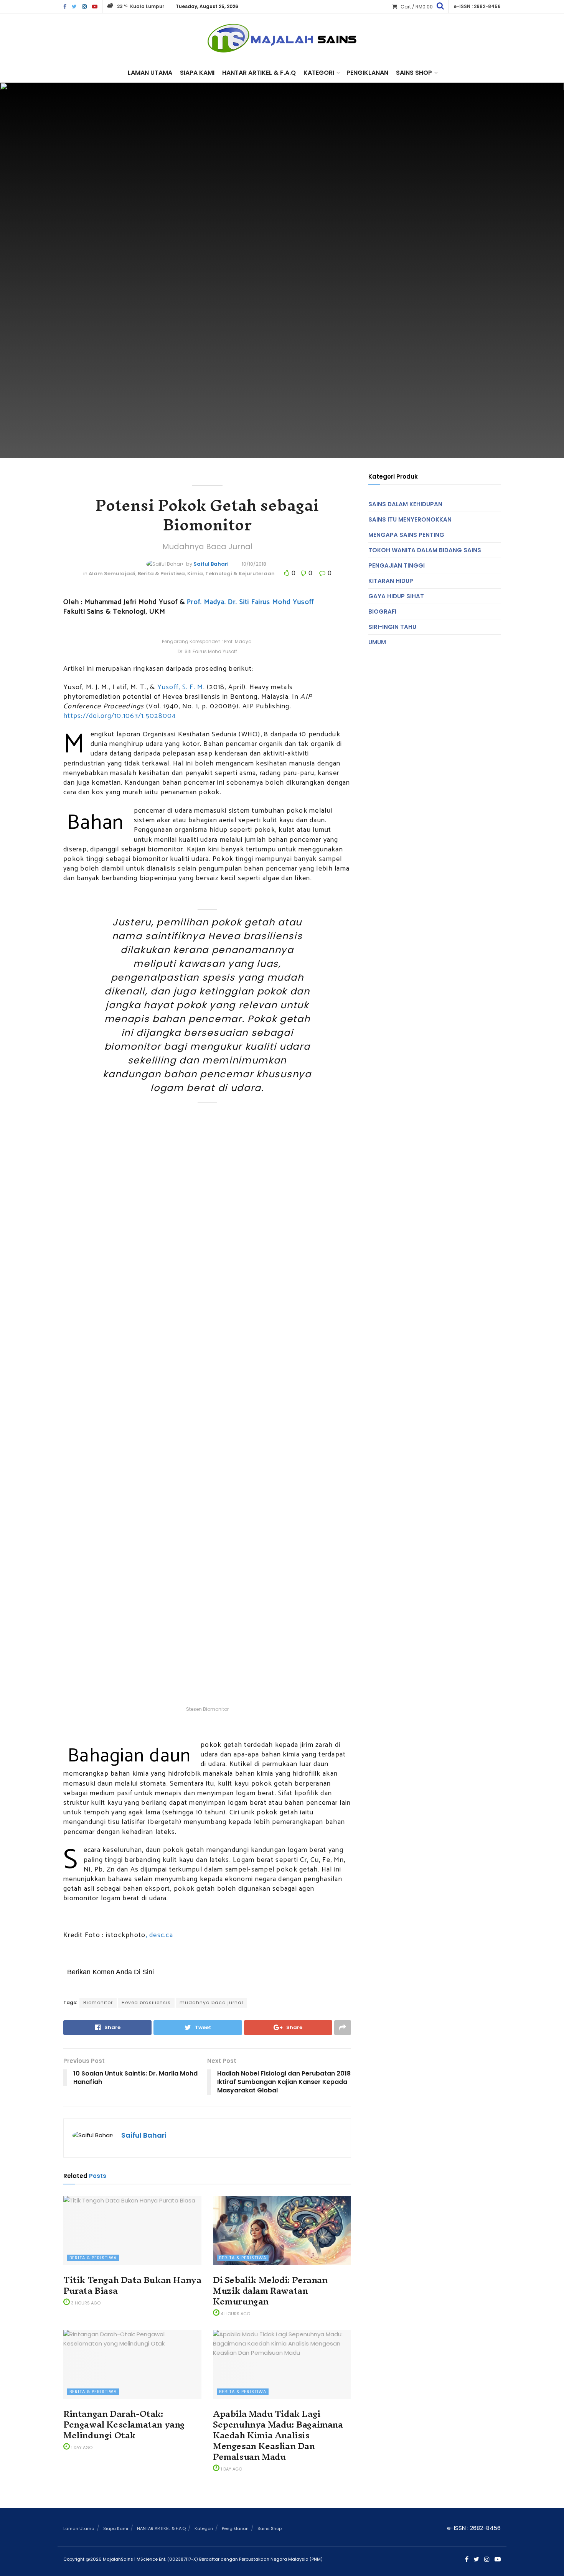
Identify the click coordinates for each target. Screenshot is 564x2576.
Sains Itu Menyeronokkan (410, 519)
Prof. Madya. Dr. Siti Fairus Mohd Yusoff (250, 602)
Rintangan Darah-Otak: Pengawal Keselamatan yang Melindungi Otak (124, 2425)
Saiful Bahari (211, 564)
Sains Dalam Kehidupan (405, 504)
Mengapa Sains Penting (406, 535)
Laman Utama (150, 73)
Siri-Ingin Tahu (392, 627)
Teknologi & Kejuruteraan (240, 574)
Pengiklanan (367, 73)
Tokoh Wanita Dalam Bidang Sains (425, 550)
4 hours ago (235, 2314)
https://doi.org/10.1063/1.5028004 (120, 716)
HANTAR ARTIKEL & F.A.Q (259, 73)
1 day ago (81, 2448)
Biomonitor (98, 2002)
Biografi (382, 611)
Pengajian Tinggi (397, 565)
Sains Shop (414, 73)
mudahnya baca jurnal (211, 2002)
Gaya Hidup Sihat (396, 596)
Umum (377, 642)
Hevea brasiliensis (146, 2002)
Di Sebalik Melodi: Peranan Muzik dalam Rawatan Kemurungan (270, 2291)
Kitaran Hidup (391, 581)
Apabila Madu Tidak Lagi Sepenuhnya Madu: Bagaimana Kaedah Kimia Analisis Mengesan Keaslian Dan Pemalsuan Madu (278, 2435)
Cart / (417, 7)
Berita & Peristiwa (161, 574)
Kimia (195, 574)
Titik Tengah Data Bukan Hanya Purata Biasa (132, 2285)
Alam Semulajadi (112, 574)
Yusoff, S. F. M (180, 687)
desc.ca (161, 1935)
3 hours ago (85, 2303)
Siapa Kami (197, 73)
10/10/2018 (254, 564)
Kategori (319, 73)
